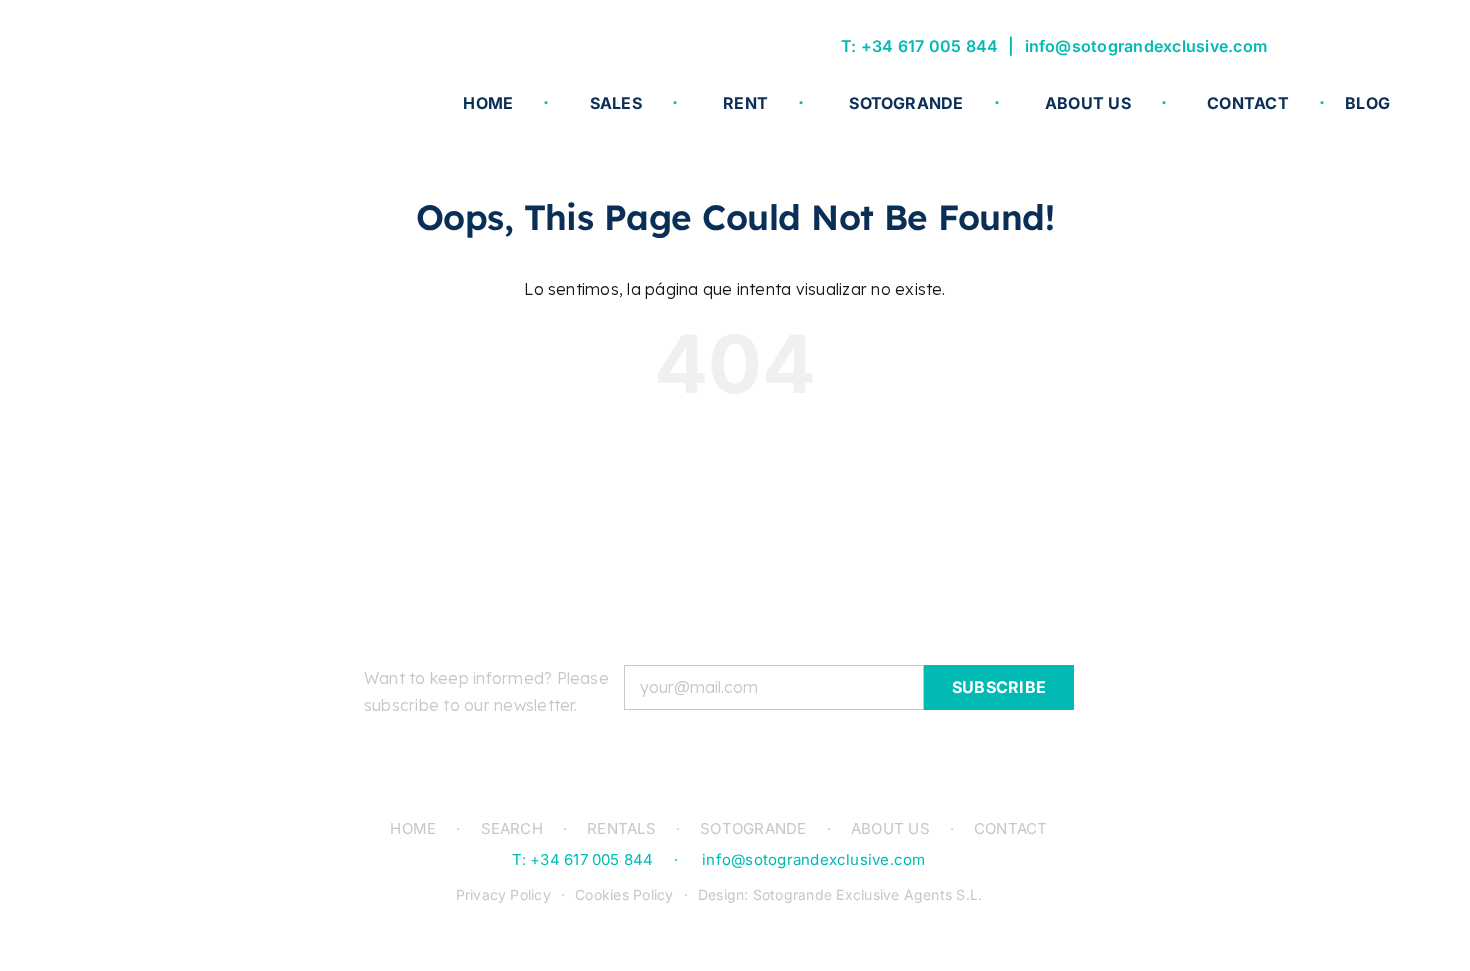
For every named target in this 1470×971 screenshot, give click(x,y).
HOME (413, 828)
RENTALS (621, 828)
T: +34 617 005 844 (919, 46)
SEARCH (512, 828)
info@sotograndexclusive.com (1146, 46)
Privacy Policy (503, 894)
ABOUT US (890, 828)
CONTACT (1011, 828)
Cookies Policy (624, 894)
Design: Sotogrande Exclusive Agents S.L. (840, 894)
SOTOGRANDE (753, 828)
